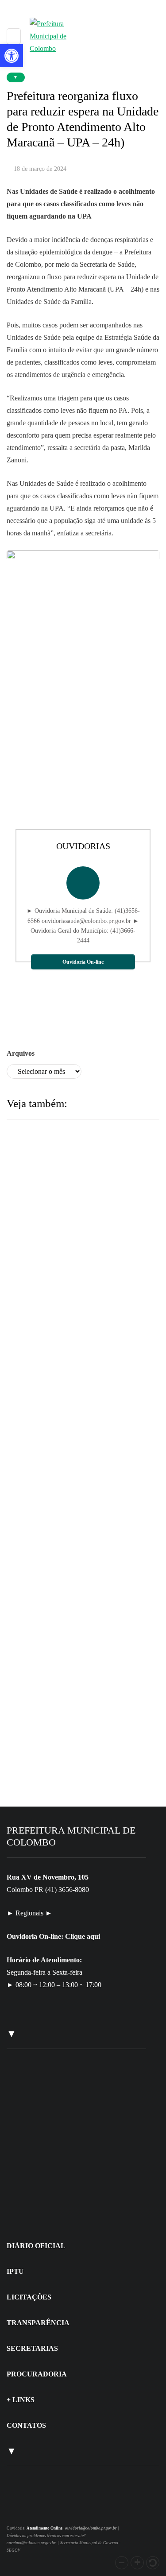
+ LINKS (21, 2400)
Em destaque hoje (67, 1484)
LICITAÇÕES (29, 2297)
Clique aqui (83, 1936)
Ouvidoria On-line (83, 962)
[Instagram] (19, 2509)
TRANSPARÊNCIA (38, 2323)
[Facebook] (30, 2509)
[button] (122, 2563)
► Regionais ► (29, 1913)
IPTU (15, 2271)
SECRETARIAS (32, 2348)
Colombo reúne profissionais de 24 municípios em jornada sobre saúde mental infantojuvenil (82, 1319)
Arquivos (21, 1053)
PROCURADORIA (37, 2374)
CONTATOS (26, 2425)
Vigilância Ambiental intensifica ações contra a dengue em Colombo (77, 1543)
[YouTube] (40, 2509)
